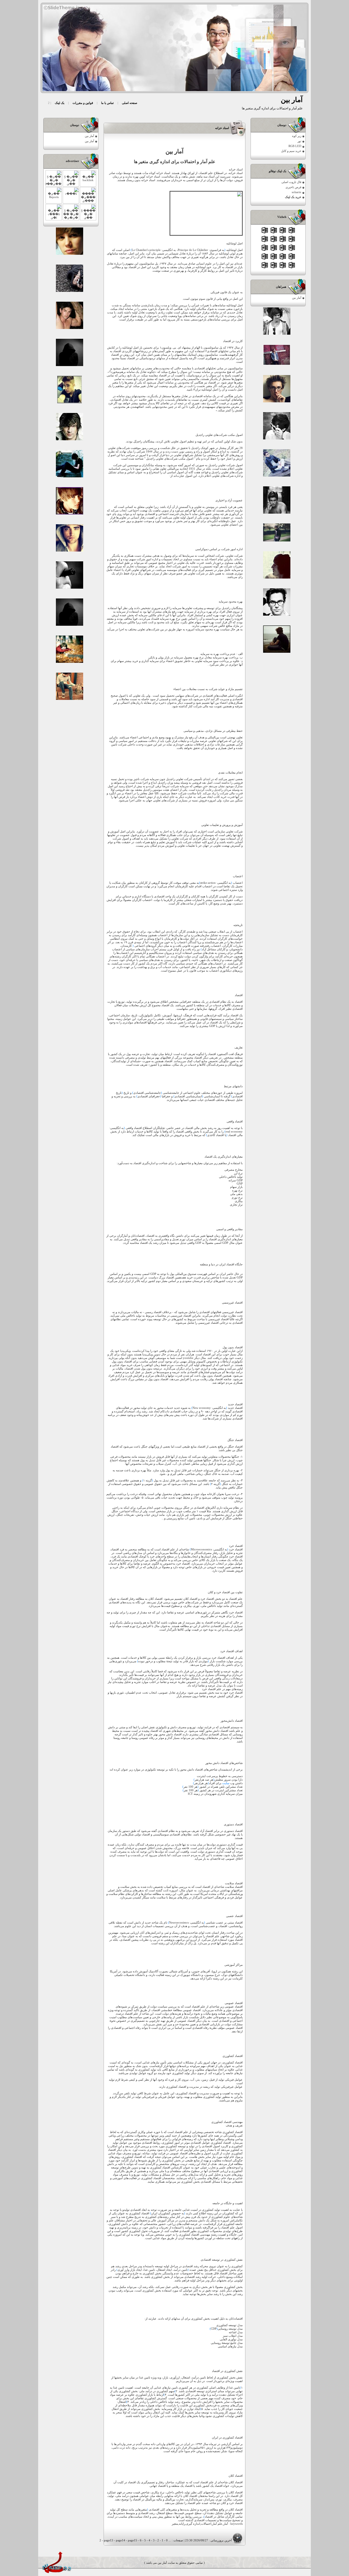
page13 (109, 2540)
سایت (226, 1783)
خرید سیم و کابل (291, 151)
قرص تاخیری (293, 187)
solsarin (297, 192)
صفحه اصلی (130, 103)
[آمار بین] (177, 48)
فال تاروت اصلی (291, 182)
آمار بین (297, 298)
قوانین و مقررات (83, 103)
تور (299, 141)
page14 (121, 2540)
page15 (133, 2540)
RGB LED (295, 146)
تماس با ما (107, 103)
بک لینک (60, 103)
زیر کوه (297, 136)
